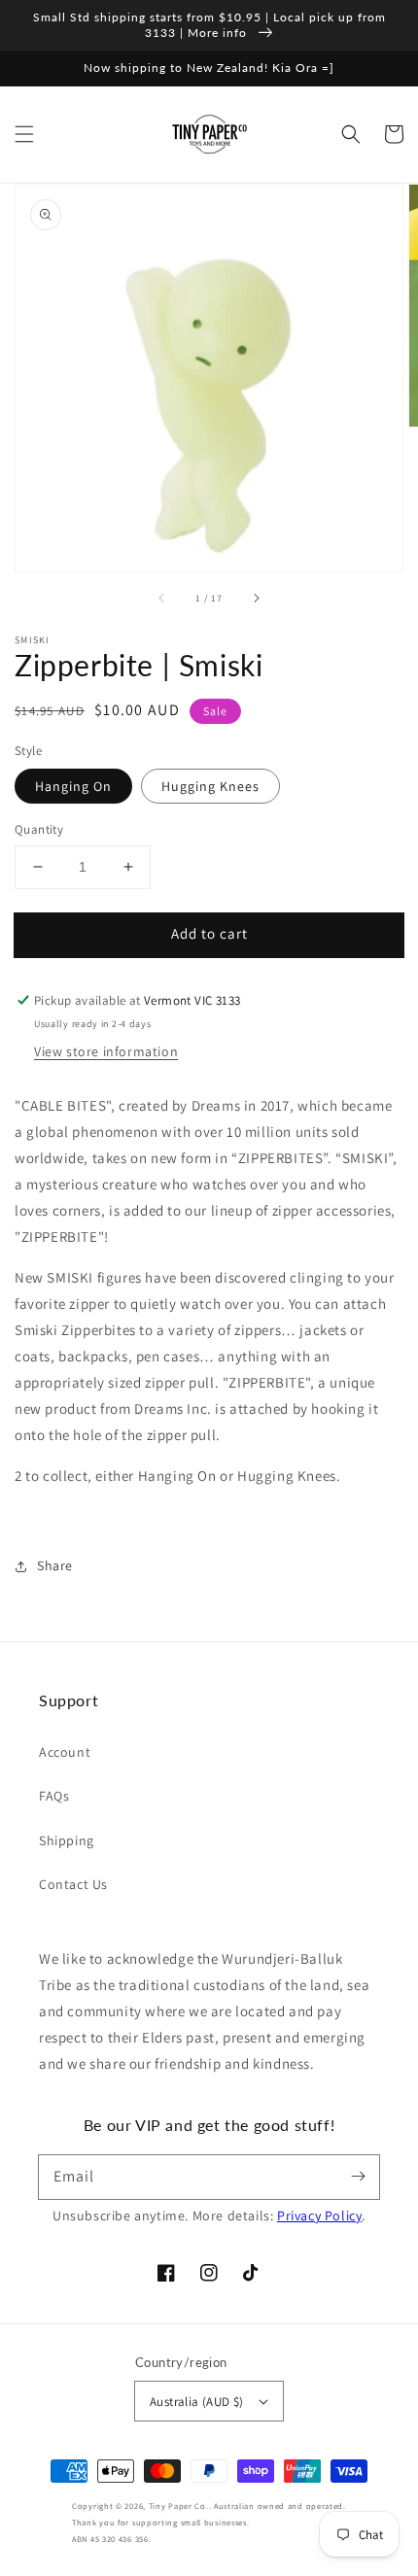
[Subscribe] (358, 2177)
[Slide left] (162, 599)
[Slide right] (256, 599)
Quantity (39, 829)
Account (65, 1752)
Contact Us (73, 1884)
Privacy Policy (319, 2215)
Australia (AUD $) (197, 2402)
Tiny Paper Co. (179, 2506)
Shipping (67, 1840)
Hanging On (73, 786)
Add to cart (209, 933)
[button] (24, 134)
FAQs (54, 1796)
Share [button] (55, 1565)
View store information (106, 1051)
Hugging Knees (210, 786)
